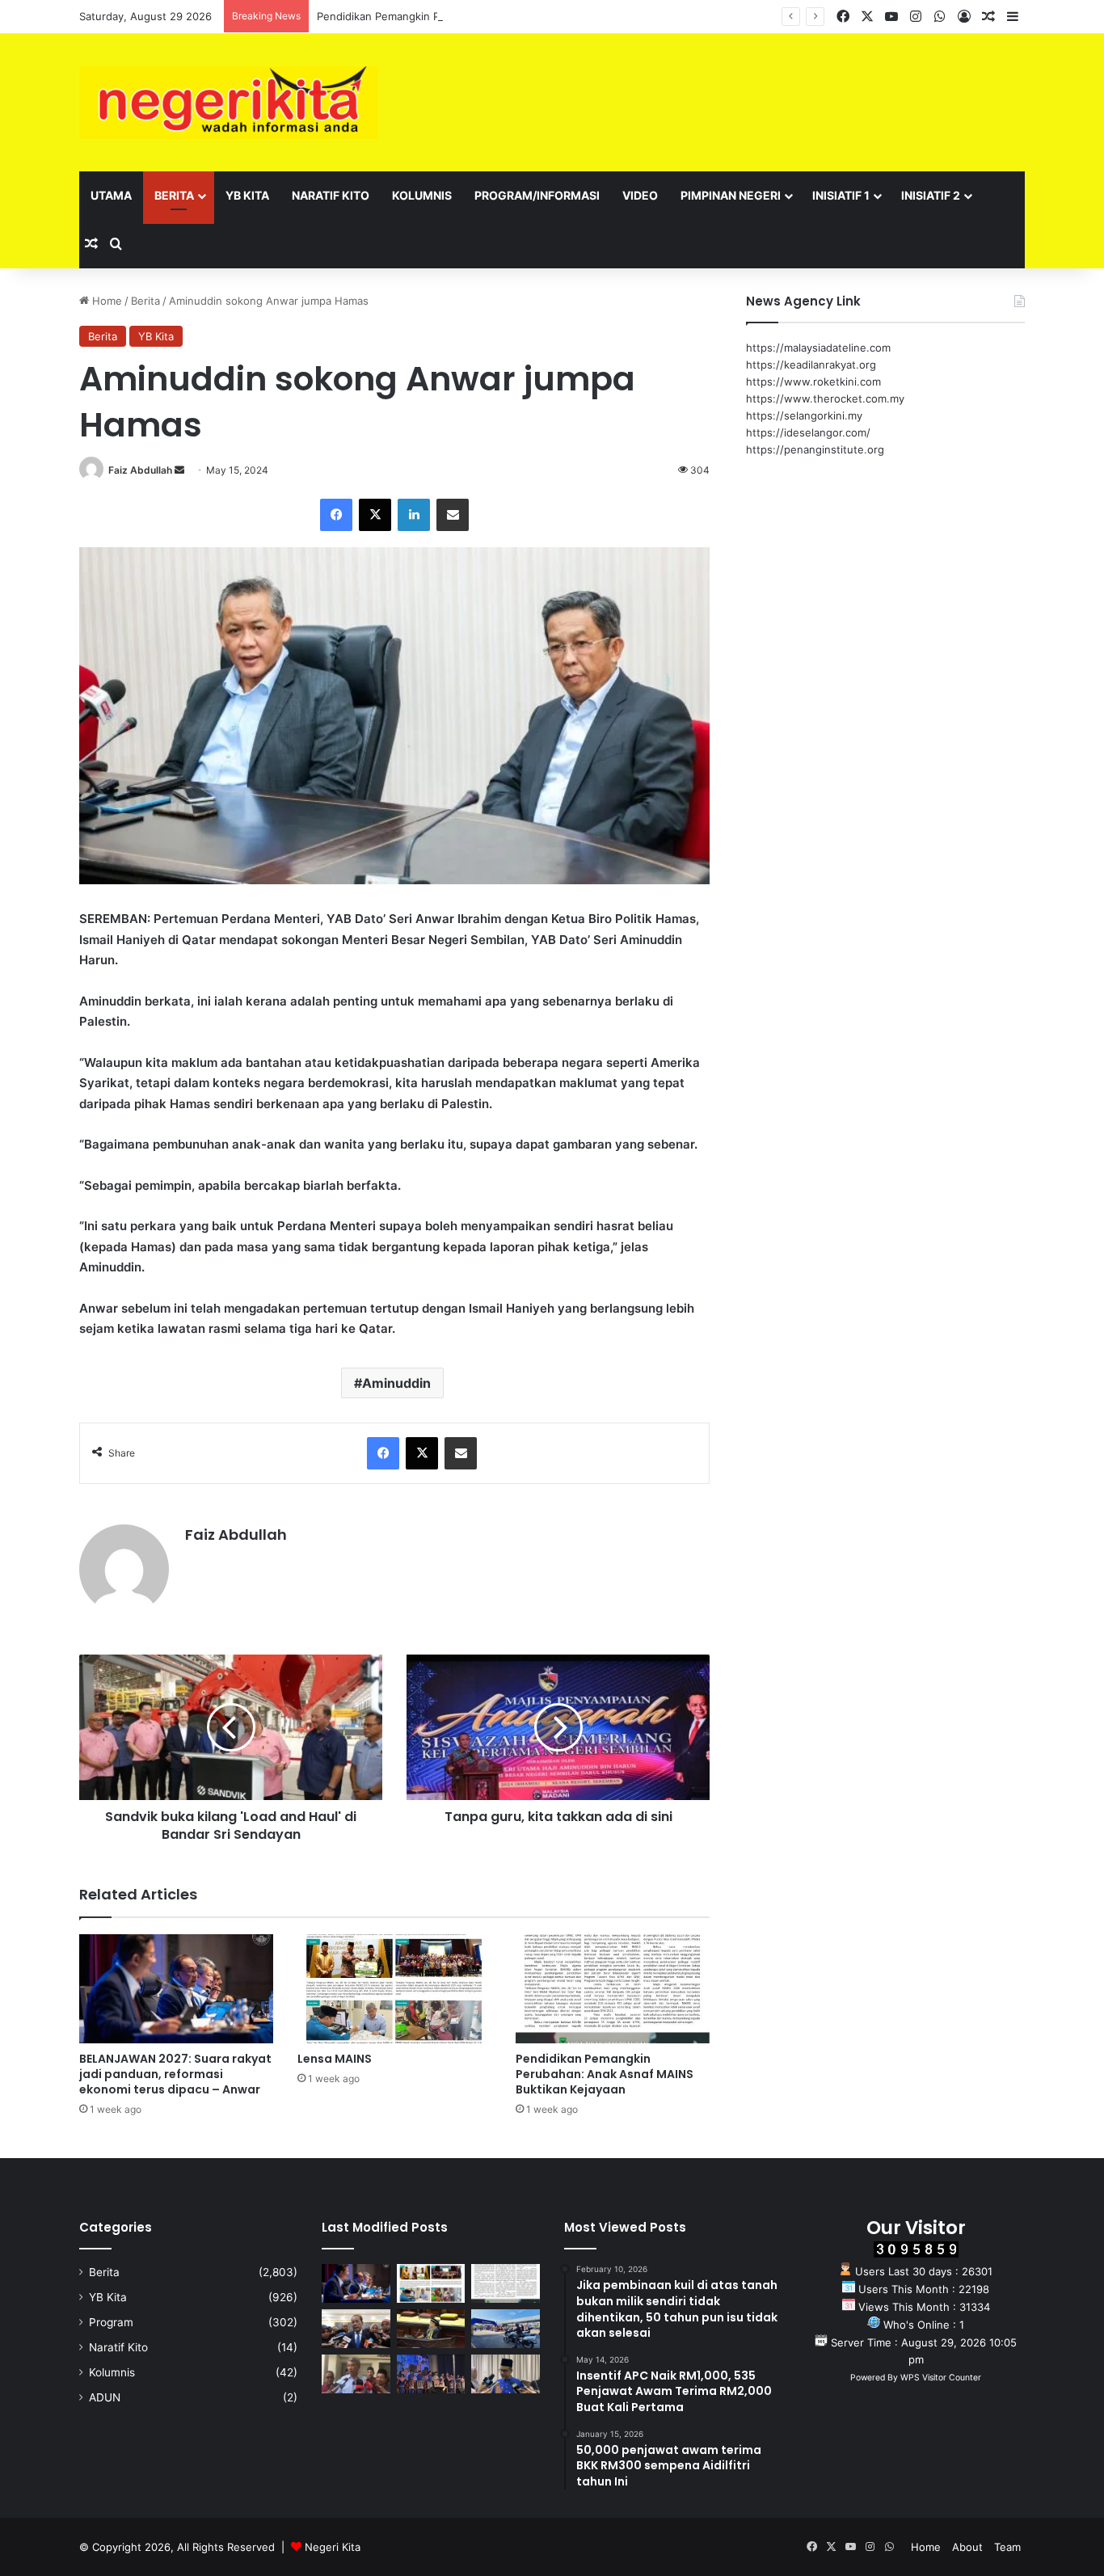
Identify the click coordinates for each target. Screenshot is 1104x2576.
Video (640, 195)
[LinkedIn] (414, 515)
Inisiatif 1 (841, 195)
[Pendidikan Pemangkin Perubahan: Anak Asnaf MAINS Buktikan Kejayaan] (613, 1989)
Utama (111, 195)
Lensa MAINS (335, 2059)
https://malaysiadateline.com (818, 348)
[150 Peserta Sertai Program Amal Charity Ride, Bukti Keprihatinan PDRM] (506, 2329)
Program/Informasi (537, 195)
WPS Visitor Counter (941, 2378)
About (967, 2547)
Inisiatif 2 (931, 195)
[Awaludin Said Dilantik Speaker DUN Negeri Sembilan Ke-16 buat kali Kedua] (431, 2329)
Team (1007, 2547)
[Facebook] (336, 515)
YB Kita (247, 195)
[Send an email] (179, 470)
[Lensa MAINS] (394, 1989)
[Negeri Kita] (229, 103)
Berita (174, 195)
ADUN (105, 2397)
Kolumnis (422, 195)
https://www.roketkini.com (813, 382)
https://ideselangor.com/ (808, 432)
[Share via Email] (453, 515)
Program (111, 2322)
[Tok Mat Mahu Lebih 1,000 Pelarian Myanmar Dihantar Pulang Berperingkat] (356, 2374)
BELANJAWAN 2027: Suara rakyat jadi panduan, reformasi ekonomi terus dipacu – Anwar (175, 2074)
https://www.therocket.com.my (825, 398)
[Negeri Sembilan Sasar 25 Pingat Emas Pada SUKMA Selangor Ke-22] (506, 2374)
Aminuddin (396, 1383)
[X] (375, 515)
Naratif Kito (331, 195)
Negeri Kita (333, 2547)
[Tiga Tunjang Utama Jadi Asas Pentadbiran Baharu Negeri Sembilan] (431, 2374)
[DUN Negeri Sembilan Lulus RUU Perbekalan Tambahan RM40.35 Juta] (356, 2329)
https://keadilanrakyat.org (811, 365)
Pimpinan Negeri (731, 195)
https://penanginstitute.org (815, 449)
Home (105, 301)
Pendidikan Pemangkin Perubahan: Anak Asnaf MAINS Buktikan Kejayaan (499, 16)
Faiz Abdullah (140, 470)
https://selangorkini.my (804, 415)
